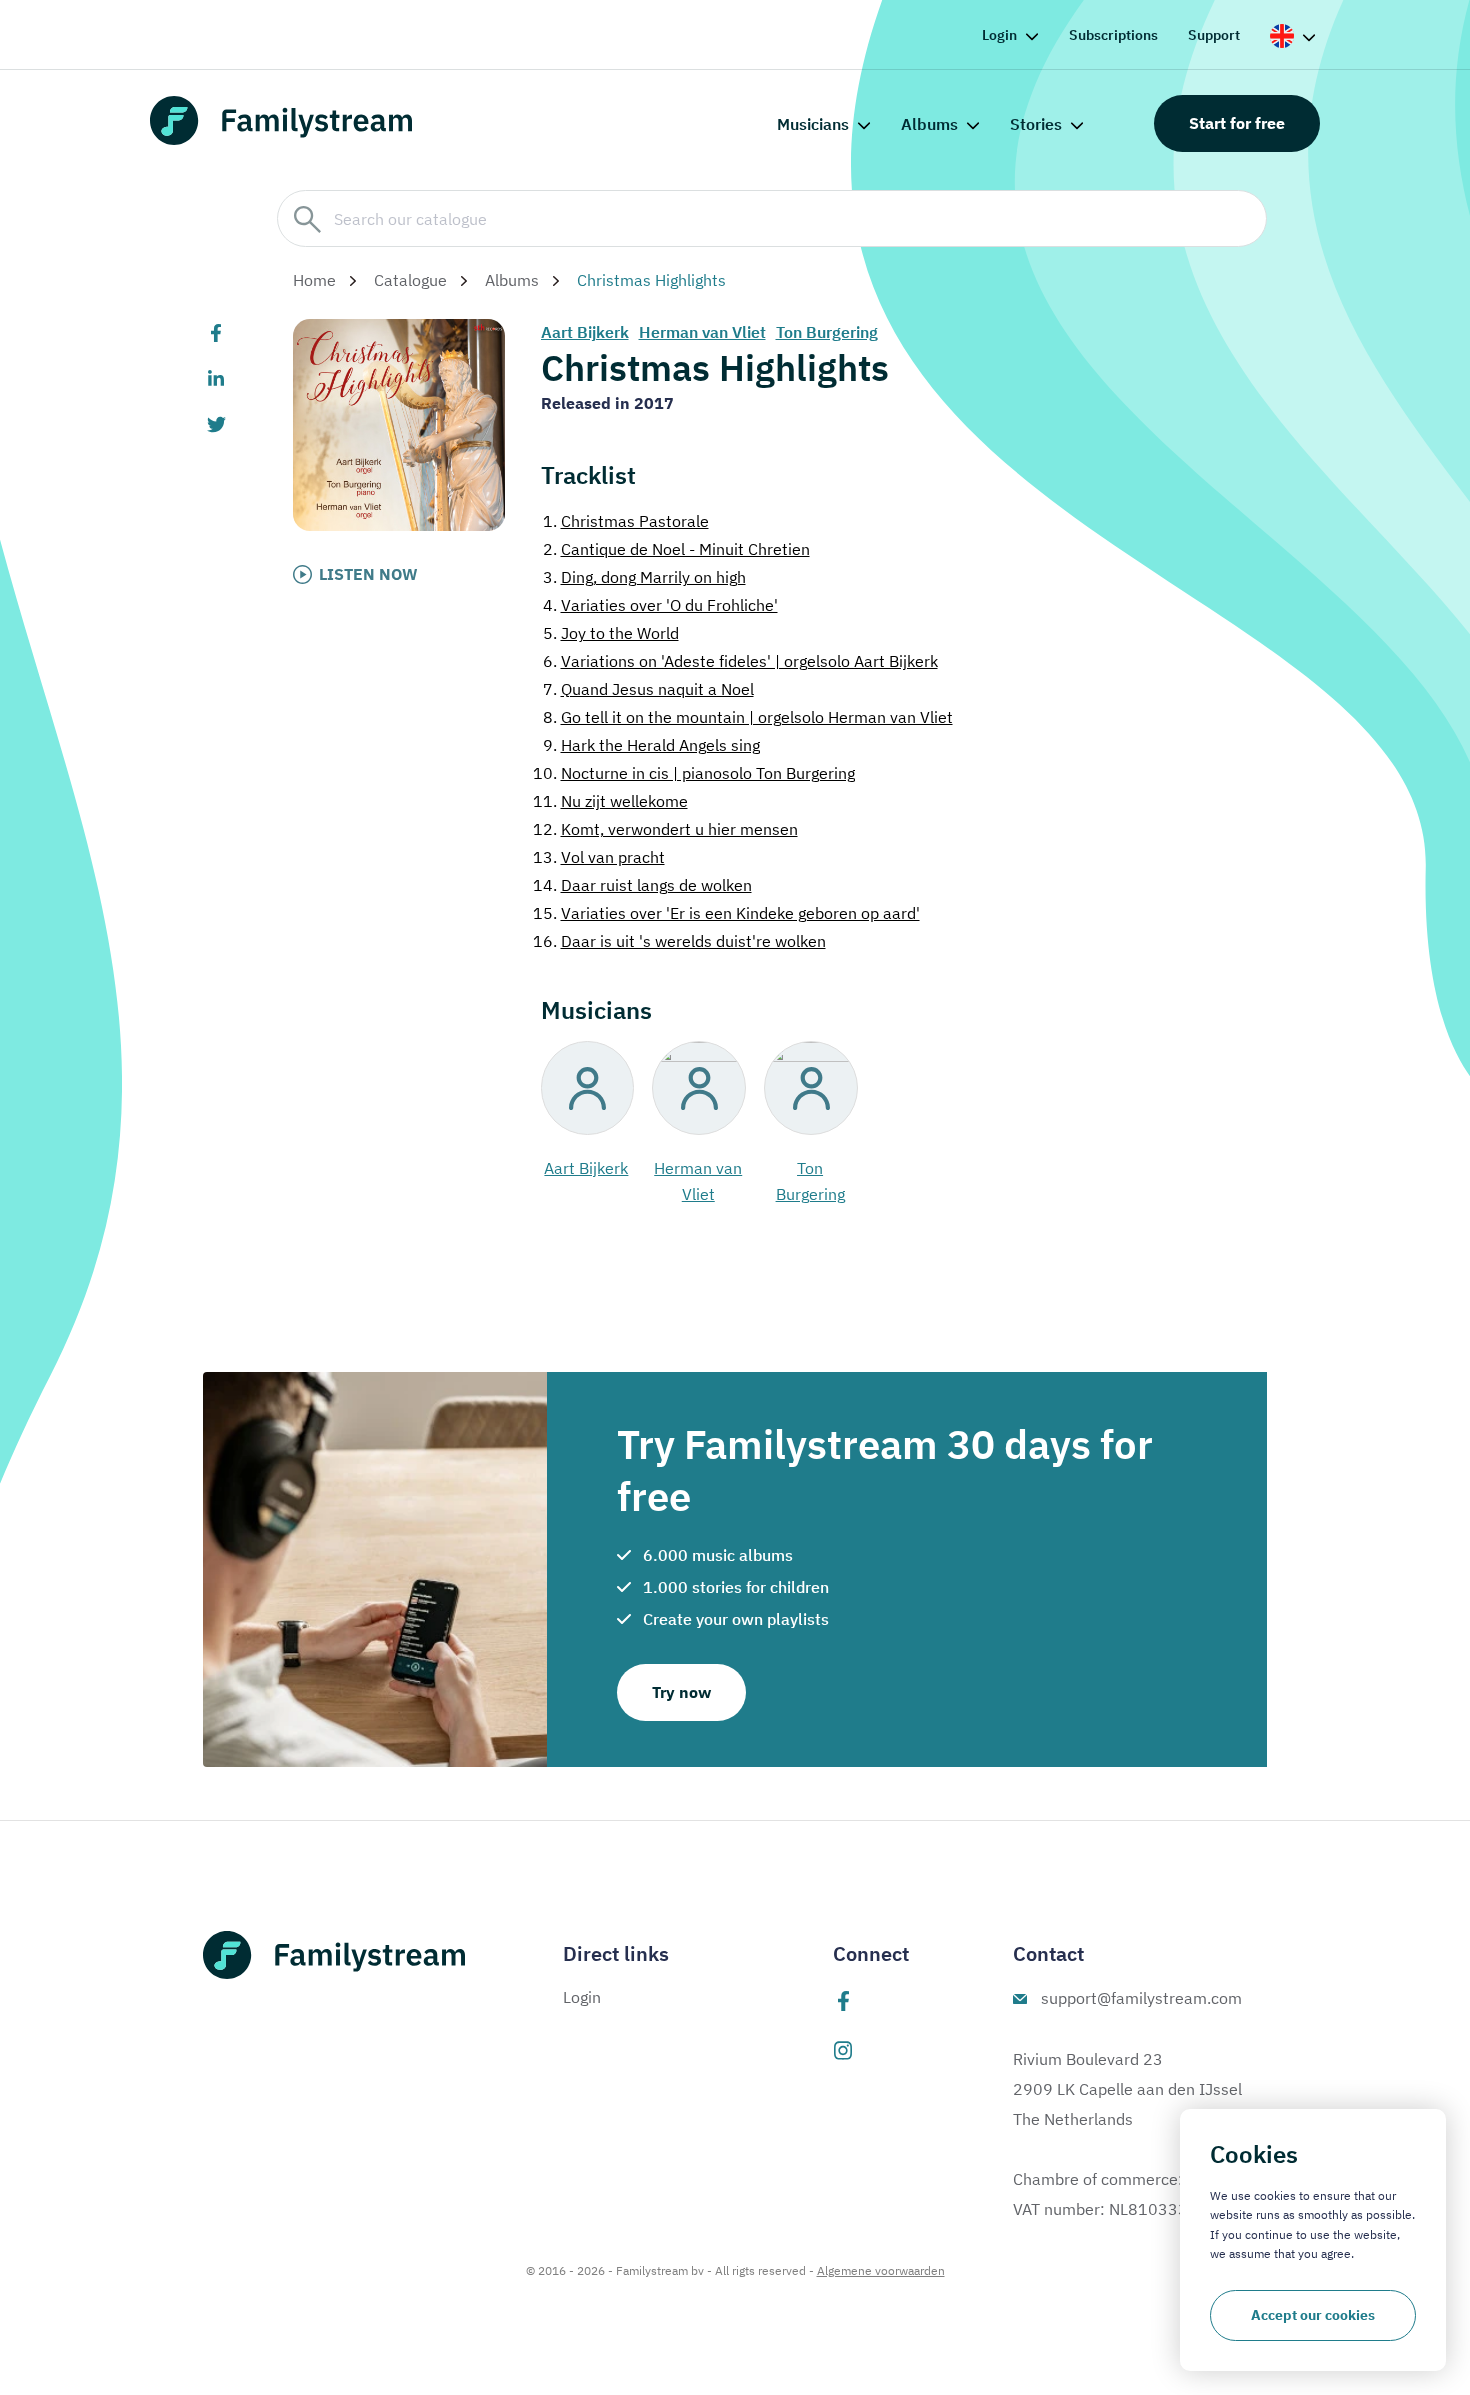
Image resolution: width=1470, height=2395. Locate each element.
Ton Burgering (827, 332)
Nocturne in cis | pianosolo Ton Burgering (694, 773)
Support (1214, 35)
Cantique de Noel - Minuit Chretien (676, 549)
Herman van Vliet (702, 332)
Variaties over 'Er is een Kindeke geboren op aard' (726, 913)
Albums (929, 124)
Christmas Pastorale (626, 521)
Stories (1036, 124)
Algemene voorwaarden (881, 2270)
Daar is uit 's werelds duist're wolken (679, 941)
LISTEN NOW (368, 574)
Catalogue (410, 280)
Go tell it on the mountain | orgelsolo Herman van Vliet (748, 717)
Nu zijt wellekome (610, 801)
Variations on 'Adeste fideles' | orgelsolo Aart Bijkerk (740, 661)
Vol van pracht (599, 857)
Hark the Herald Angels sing (651, 745)
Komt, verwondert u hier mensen (665, 829)
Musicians (813, 124)
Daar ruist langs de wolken (642, 885)
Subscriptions (1113, 35)
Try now (681, 1692)
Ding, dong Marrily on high (644, 577)
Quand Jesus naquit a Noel (648, 689)
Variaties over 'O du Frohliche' (660, 605)
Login (999, 35)
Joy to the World (611, 633)
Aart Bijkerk (585, 332)
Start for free (1237, 123)
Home (314, 280)
